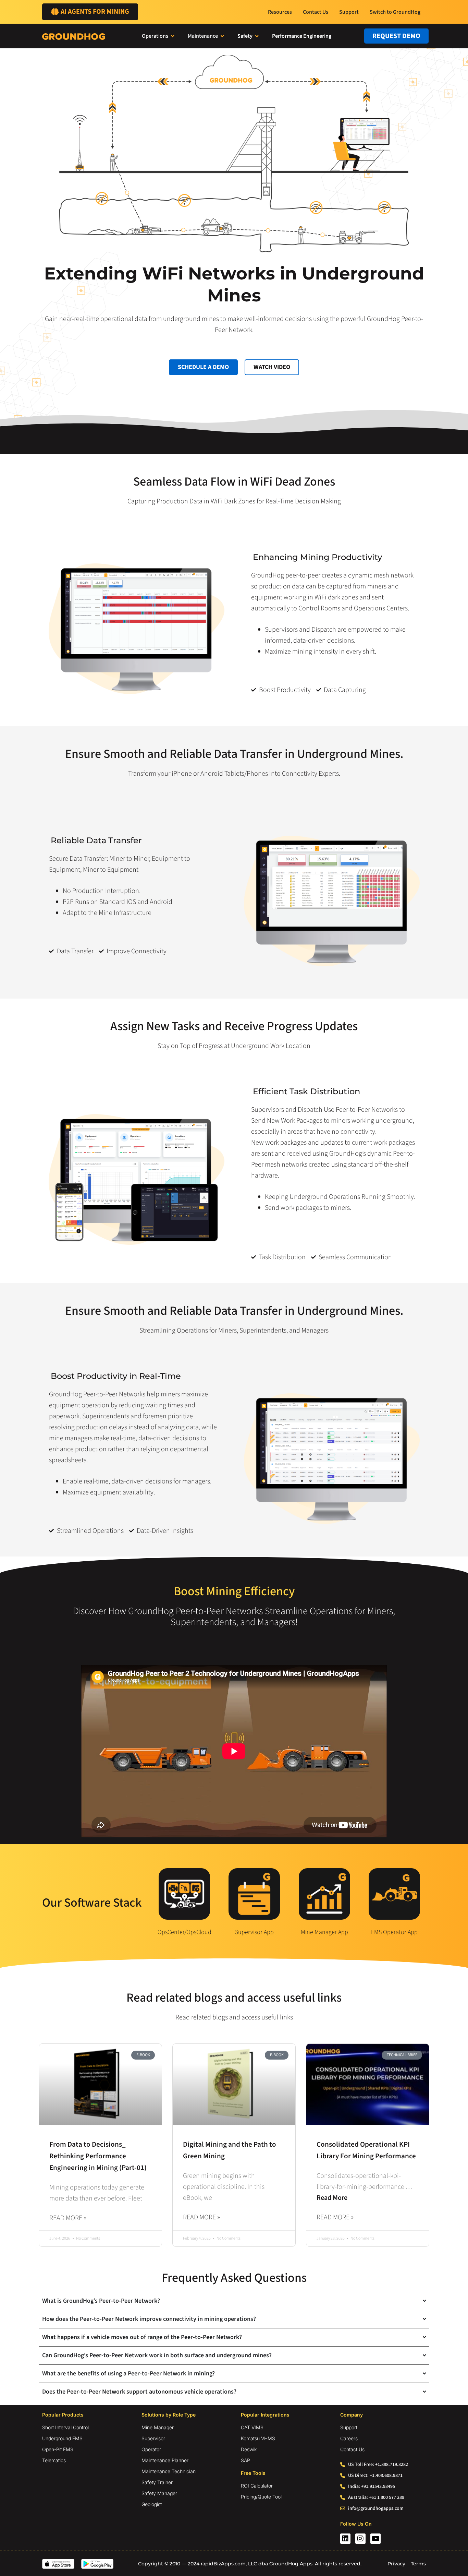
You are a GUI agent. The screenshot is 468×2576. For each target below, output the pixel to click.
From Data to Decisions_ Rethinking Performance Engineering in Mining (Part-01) (98, 2156)
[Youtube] (375, 2539)
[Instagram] (360, 2539)
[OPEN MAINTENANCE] (222, 36)
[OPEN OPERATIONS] (173, 36)
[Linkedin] (345, 2539)
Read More (332, 2198)
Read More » (68, 2218)
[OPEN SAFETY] (257, 36)
